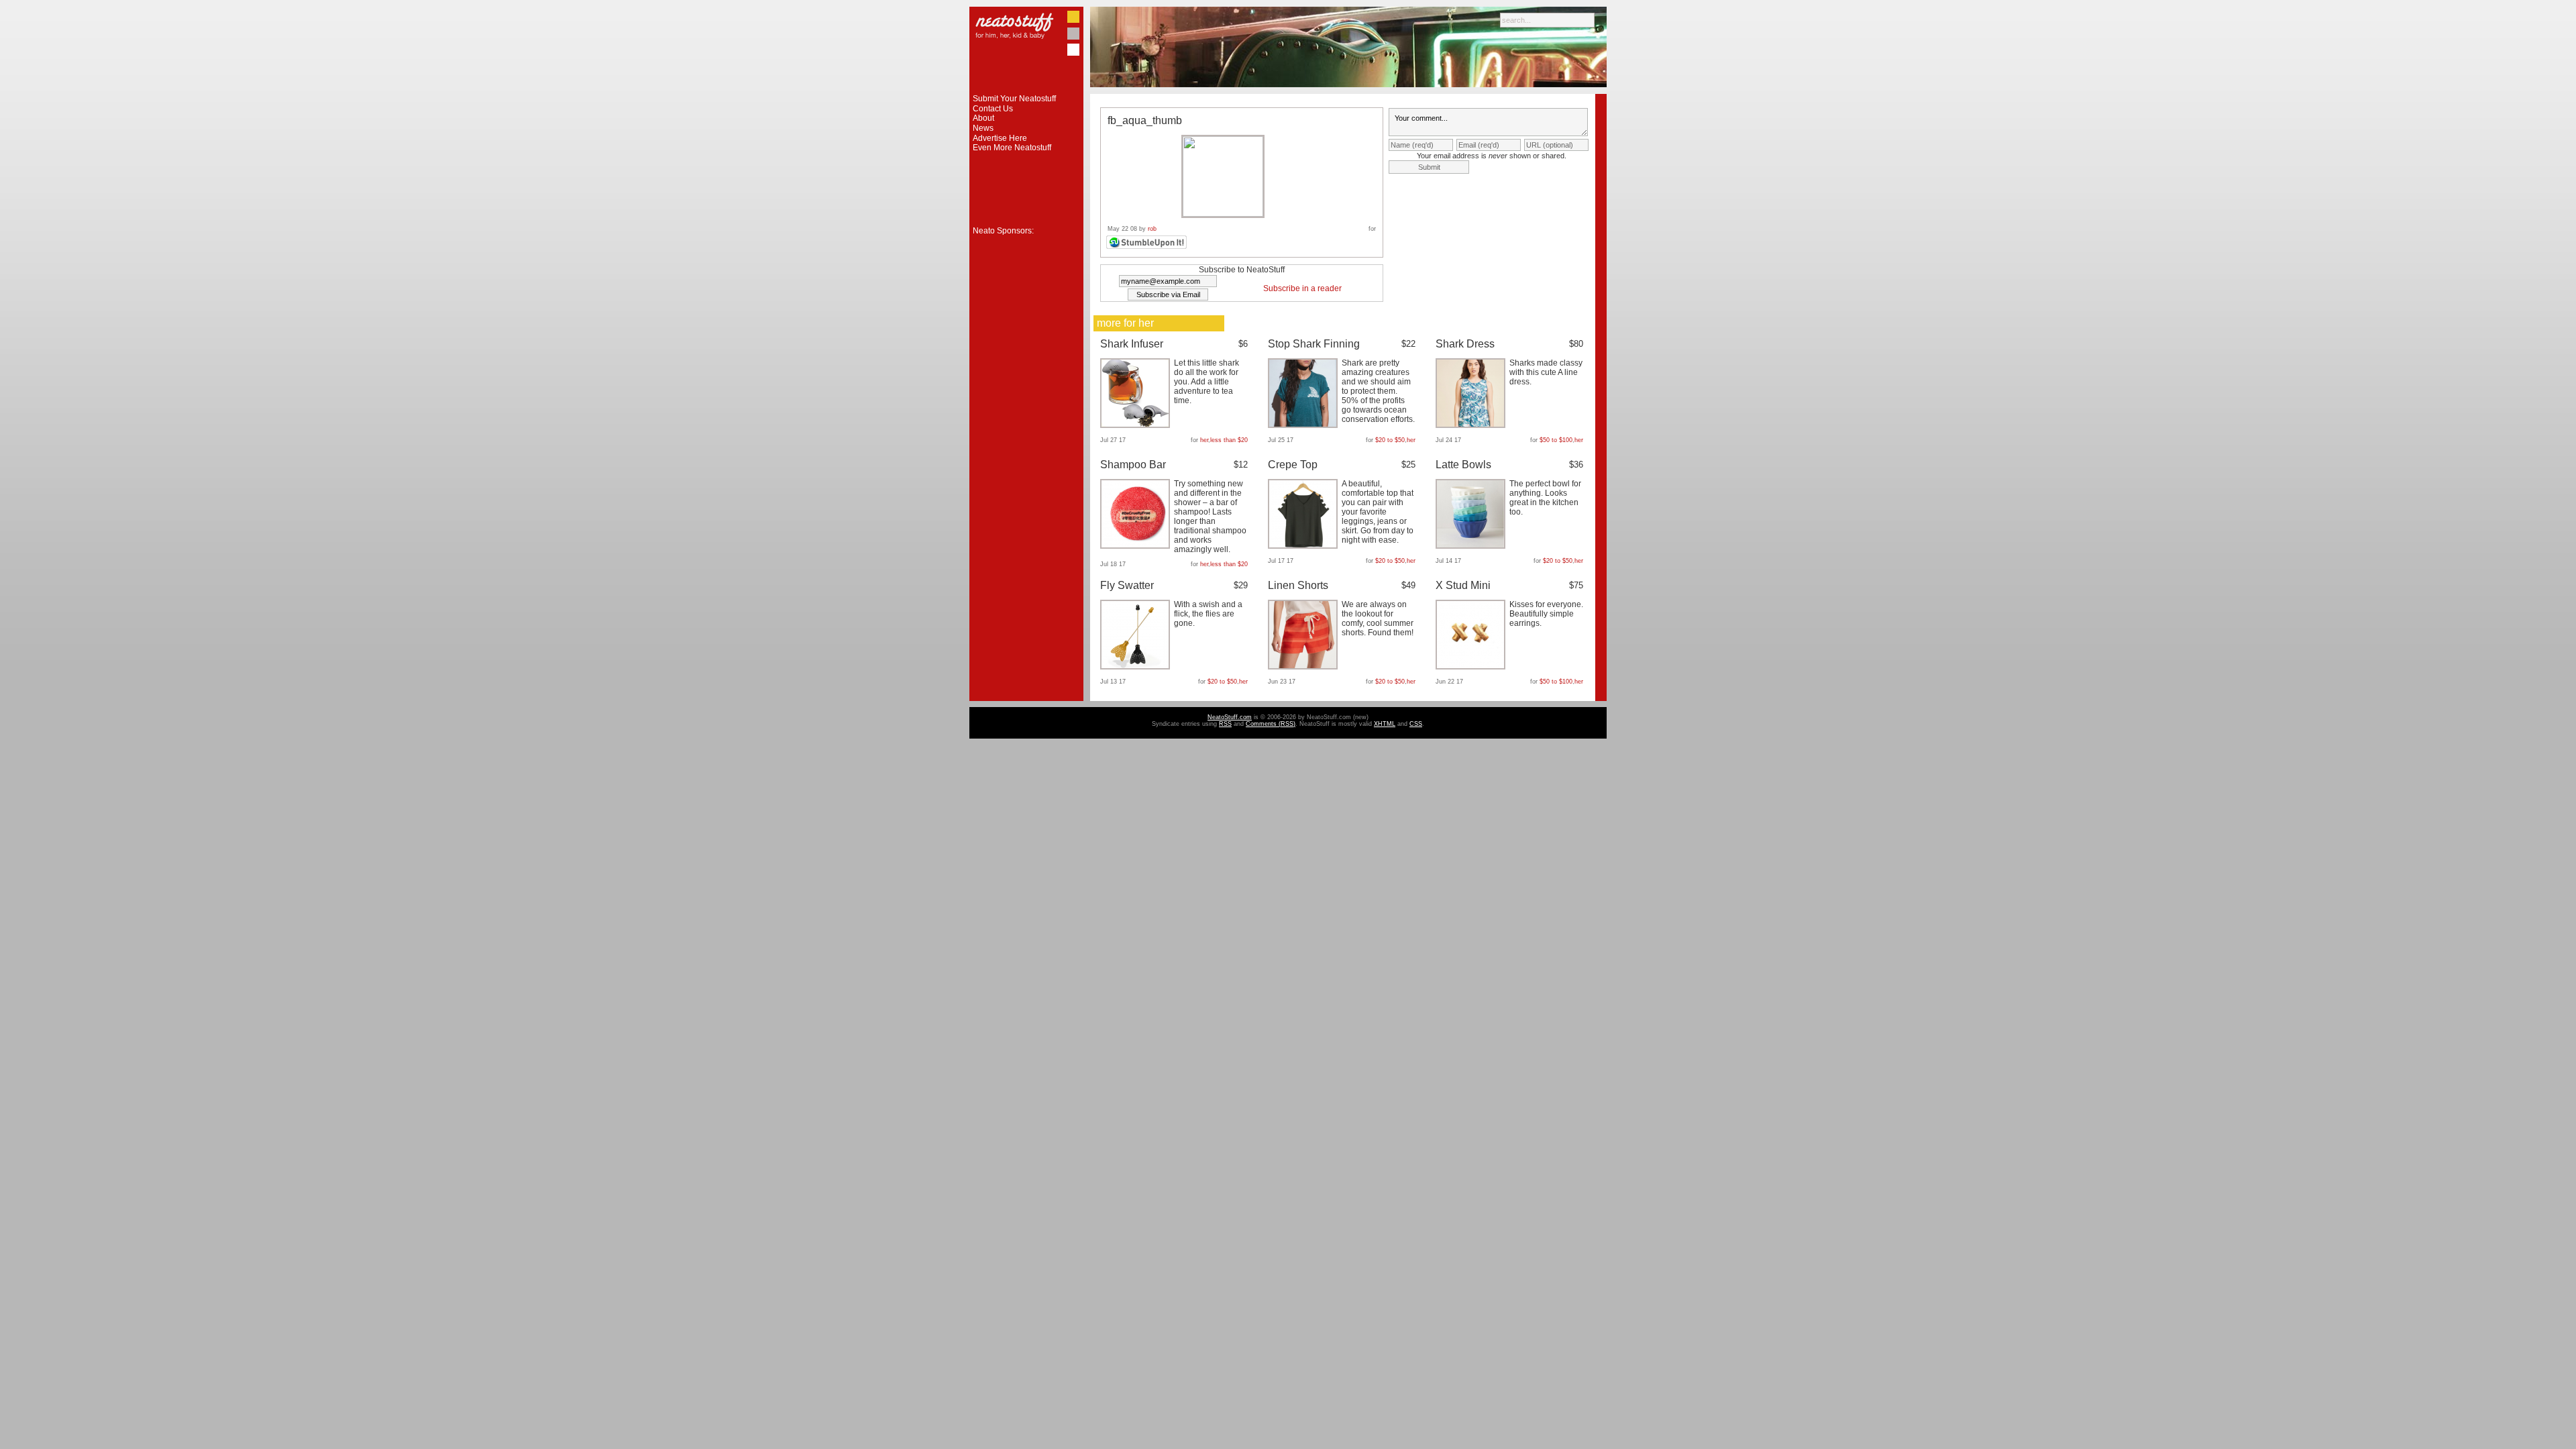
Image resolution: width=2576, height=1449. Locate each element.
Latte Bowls (1463, 465)
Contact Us (993, 109)
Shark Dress (1465, 344)
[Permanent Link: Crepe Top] (1304, 546)
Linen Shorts (1298, 585)
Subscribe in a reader (1302, 288)
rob (1152, 229)
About (983, 118)
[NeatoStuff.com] (1026, 91)
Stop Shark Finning (1314, 344)
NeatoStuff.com (1230, 717)
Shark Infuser (1132, 344)
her (1204, 440)
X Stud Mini (1463, 585)
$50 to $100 (1556, 440)
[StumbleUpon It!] (1148, 247)
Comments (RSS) (1271, 724)
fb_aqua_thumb (1145, 120)
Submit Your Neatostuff (1014, 99)
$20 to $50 (1390, 440)
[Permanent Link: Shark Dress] (1472, 425)
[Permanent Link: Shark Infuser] (1137, 425)
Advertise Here (1000, 138)
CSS (1416, 724)
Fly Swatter (1127, 585)
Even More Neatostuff (1012, 148)
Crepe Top (1293, 465)
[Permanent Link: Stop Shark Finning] (1304, 425)
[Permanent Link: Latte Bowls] (1472, 546)
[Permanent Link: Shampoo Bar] (1137, 546)
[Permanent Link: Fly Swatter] (1137, 667)
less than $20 (1229, 440)
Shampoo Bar (1133, 465)
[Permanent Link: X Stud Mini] (1472, 667)
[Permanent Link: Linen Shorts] (1304, 667)
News (983, 128)
